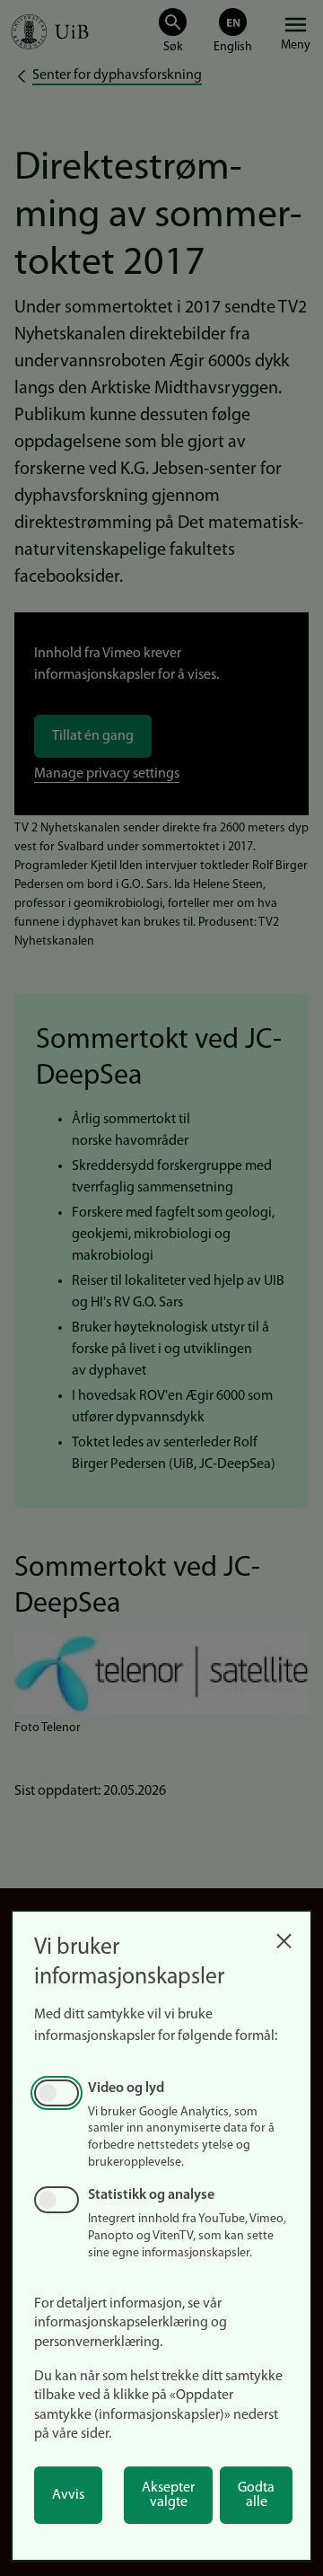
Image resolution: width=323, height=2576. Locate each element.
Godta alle (256, 2495)
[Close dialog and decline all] (284, 1936)
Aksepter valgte (168, 2495)
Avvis (68, 2495)
